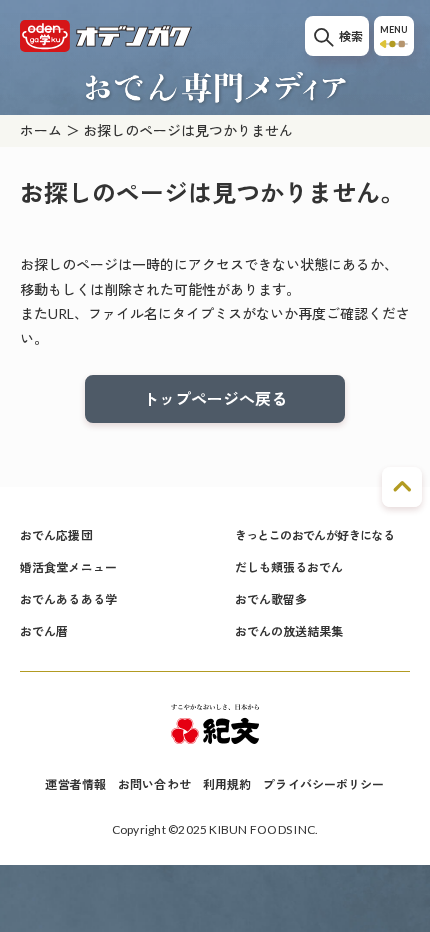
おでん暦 (44, 631)
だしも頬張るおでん (289, 567)
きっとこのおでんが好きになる (315, 535)
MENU (394, 29)
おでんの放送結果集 (289, 631)
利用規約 (227, 784)
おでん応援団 (56, 535)
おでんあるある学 (68, 599)
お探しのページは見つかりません (188, 130)
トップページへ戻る (215, 398)
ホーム (41, 130)
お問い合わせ (154, 784)
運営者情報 (75, 784)
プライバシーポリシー (323, 784)
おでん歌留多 (271, 599)
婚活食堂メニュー (68, 567)
